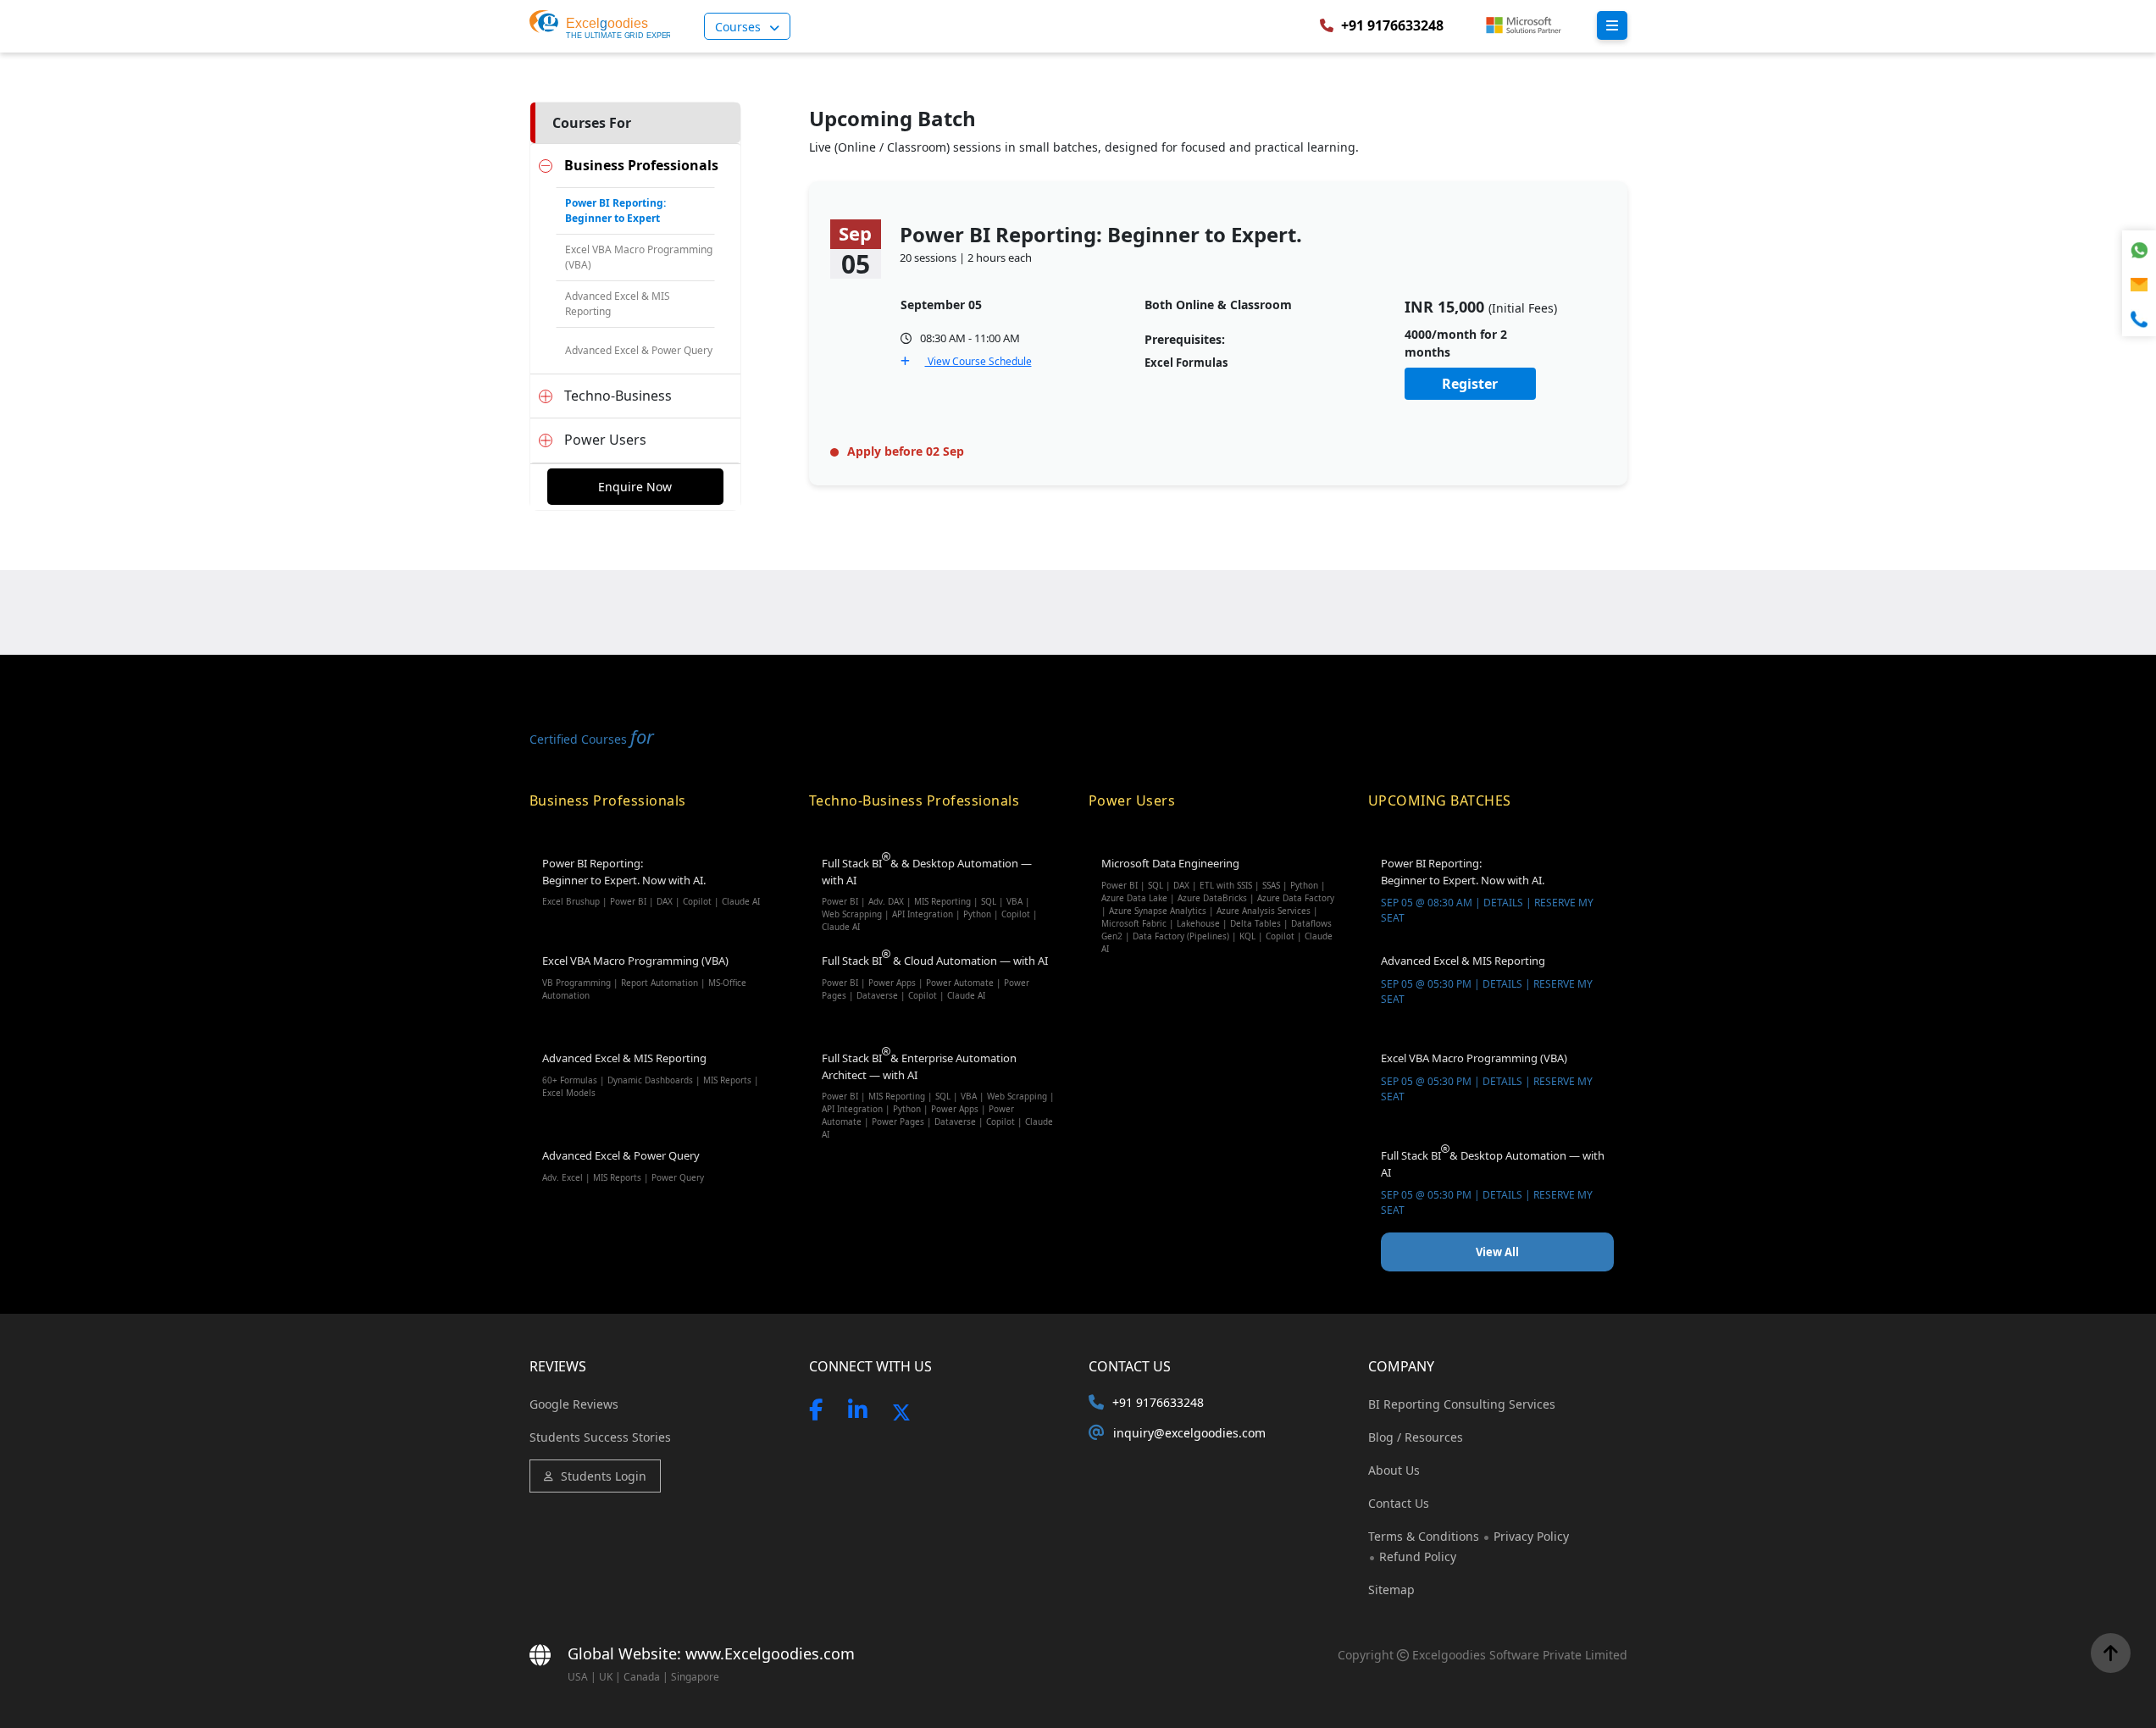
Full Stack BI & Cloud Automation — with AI (935, 977)
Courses (738, 27)
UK (606, 1677)
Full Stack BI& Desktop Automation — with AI (1493, 1182)
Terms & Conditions (1425, 1536)
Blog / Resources (1416, 1437)
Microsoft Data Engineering (1218, 892)
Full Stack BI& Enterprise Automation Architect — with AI (938, 1086)
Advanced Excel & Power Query (639, 350)
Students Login (604, 1476)
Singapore (695, 1677)
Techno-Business (618, 396)
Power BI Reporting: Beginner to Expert (615, 210)
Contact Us (1399, 1503)
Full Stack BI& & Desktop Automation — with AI (930, 892)
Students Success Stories (600, 1437)
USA (578, 1677)
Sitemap (1391, 1590)
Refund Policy (1418, 1556)
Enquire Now (635, 487)
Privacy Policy (1531, 1536)
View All (1497, 1252)
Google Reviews (574, 1404)
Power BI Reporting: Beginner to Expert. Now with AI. (651, 881)
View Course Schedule (978, 361)
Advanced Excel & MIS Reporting (618, 304)
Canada (642, 1677)
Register (1470, 384)
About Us (1394, 1470)
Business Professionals (641, 165)
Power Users (605, 440)
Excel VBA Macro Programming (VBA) (639, 257)
